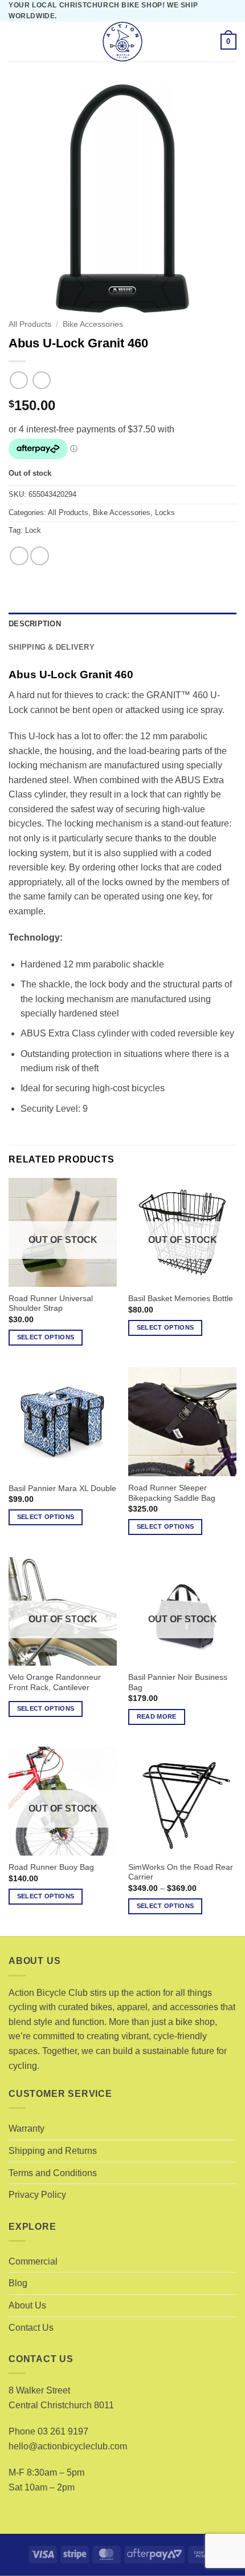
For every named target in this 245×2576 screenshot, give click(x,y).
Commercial (33, 2261)
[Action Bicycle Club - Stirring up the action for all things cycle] (122, 42)
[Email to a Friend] (40, 556)
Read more (157, 1716)
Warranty (26, 2129)
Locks (165, 513)
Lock (33, 530)
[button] (15, 42)
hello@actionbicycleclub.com (68, 2446)
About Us (27, 2305)
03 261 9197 (63, 2431)
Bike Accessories (93, 324)
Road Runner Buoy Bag (51, 1867)
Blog (18, 2283)
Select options (46, 1337)
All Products (30, 324)
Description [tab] (35, 624)
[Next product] (19, 380)
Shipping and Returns (53, 2151)
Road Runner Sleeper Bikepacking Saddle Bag (172, 1493)
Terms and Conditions (53, 2173)
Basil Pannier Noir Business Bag (178, 1682)
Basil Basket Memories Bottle (181, 1299)
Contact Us (31, 2328)
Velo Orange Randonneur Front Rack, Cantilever (55, 1682)
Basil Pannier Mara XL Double (62, 1489)
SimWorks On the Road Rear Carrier (181, 1872)
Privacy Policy (37, 2195)
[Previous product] (41, 380)
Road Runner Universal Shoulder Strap (51, 1304)
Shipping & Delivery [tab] (52, 647)
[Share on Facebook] (19, 556)
